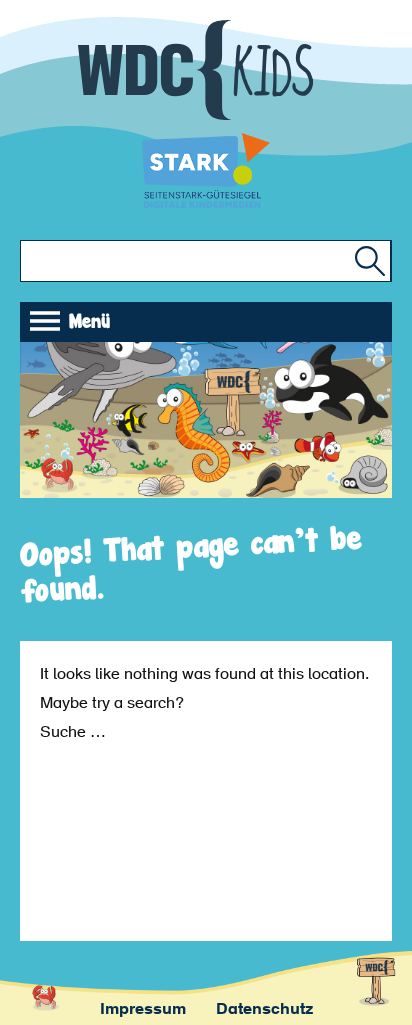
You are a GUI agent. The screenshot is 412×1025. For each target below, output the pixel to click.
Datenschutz (264, 1010)
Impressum (143, 1010)
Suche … (73, 733)
